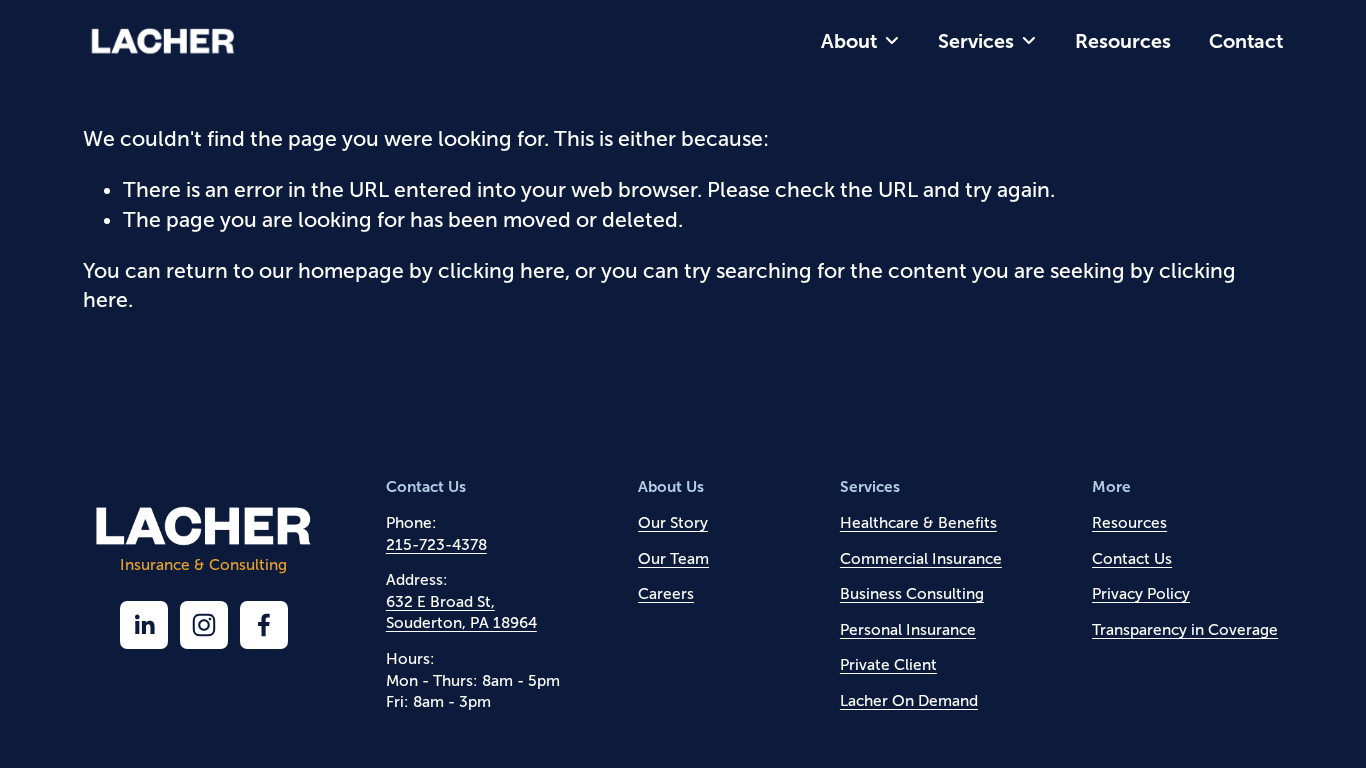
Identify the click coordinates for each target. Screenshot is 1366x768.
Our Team (673, 558)
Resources (1123, 41)
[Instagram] (204, 625)
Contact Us (1132, 558)
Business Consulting (912, 593)
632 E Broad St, (440, 601)
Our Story (673, 522)
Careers (666, 593)
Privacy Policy (1141, 593)
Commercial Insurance (921, 558)
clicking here (501, 270)
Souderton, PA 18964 (461, 622)
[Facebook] (264, 625)
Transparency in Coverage (1185, 629)
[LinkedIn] (144, 625)
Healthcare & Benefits (918, 522)
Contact (1246, 41)
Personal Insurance (908, 629)
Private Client (888, 664)
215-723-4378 (436, 544)
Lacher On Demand (909, 700)
